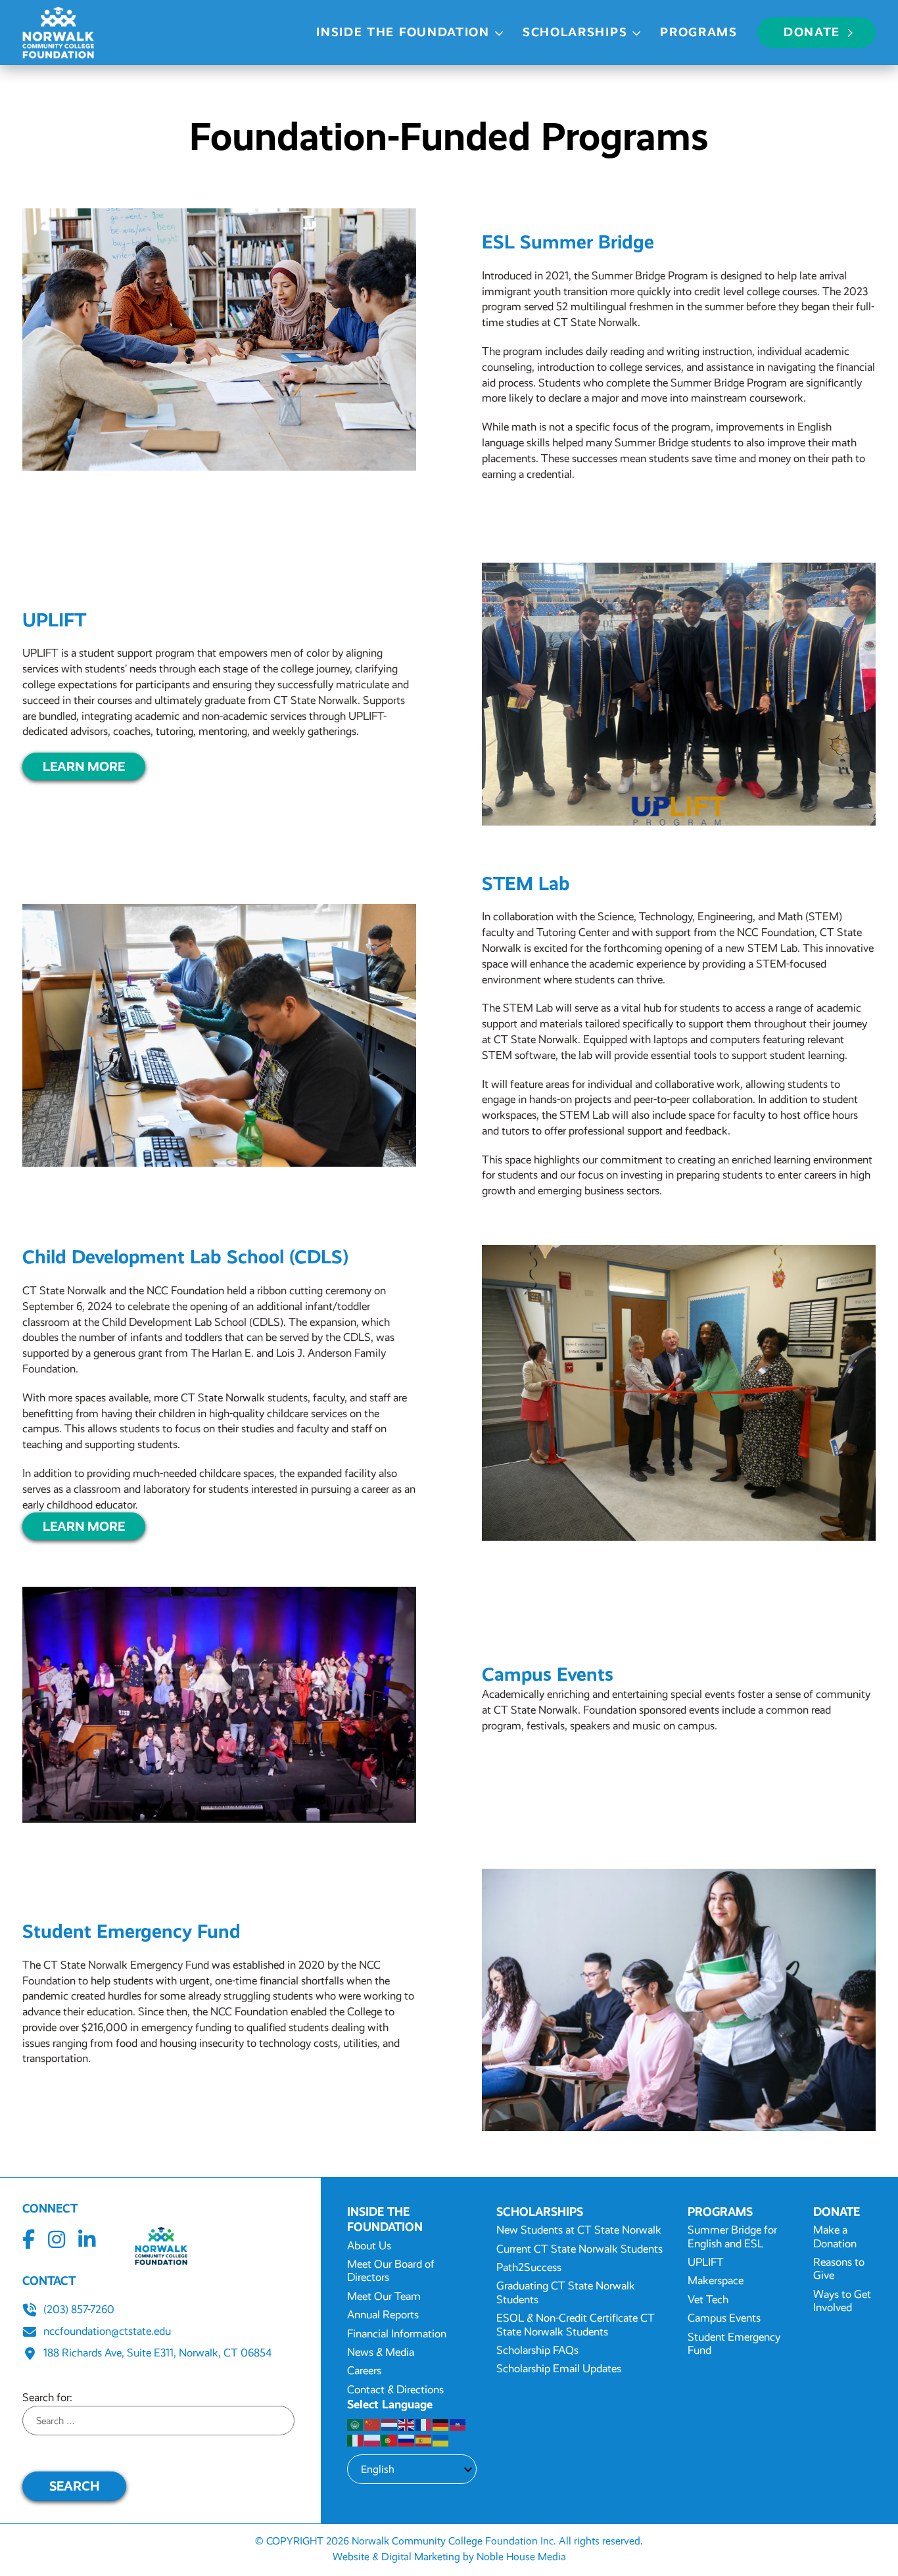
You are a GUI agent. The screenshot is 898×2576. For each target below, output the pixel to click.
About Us (369, 2246)
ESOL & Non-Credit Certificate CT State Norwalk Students (576, 2325)
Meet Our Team (384, 2296)
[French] (424, 2424)
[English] (407, 2424)
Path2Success (529, 2267)
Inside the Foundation (403, 32)
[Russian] (407, 2440)
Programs (699, 32)
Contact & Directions (395, 2390)
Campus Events (724, 2318)
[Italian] (356, 2440)
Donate (812, 32)
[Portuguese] (390, 2440)
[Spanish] (424, 2440)
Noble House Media (521, 2557)
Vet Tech (708, 2300)
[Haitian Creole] (458, 2424)
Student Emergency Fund (734, 2344)
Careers (364, 2371)
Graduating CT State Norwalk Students (566, 2292)
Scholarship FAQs (537, 2350)
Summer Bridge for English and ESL (732, 2236)
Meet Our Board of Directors (391, 2271)
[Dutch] (390, 2424)
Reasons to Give (839, 2269)
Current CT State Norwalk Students (579, 2249)
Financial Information (397, 2334)
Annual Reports (383, 2315)
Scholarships (575, 32)
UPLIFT (706, 2262)
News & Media (381, 2352)
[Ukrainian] (441, 2440)
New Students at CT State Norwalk (579, 2230)
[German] (441, 2424)
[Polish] (373, 2440)
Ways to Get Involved (842, 2301)
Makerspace (716, 2281)
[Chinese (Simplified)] (373, 2424)
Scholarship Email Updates (559, 2369)
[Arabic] (356, 2424)
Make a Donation (835, 2236)
